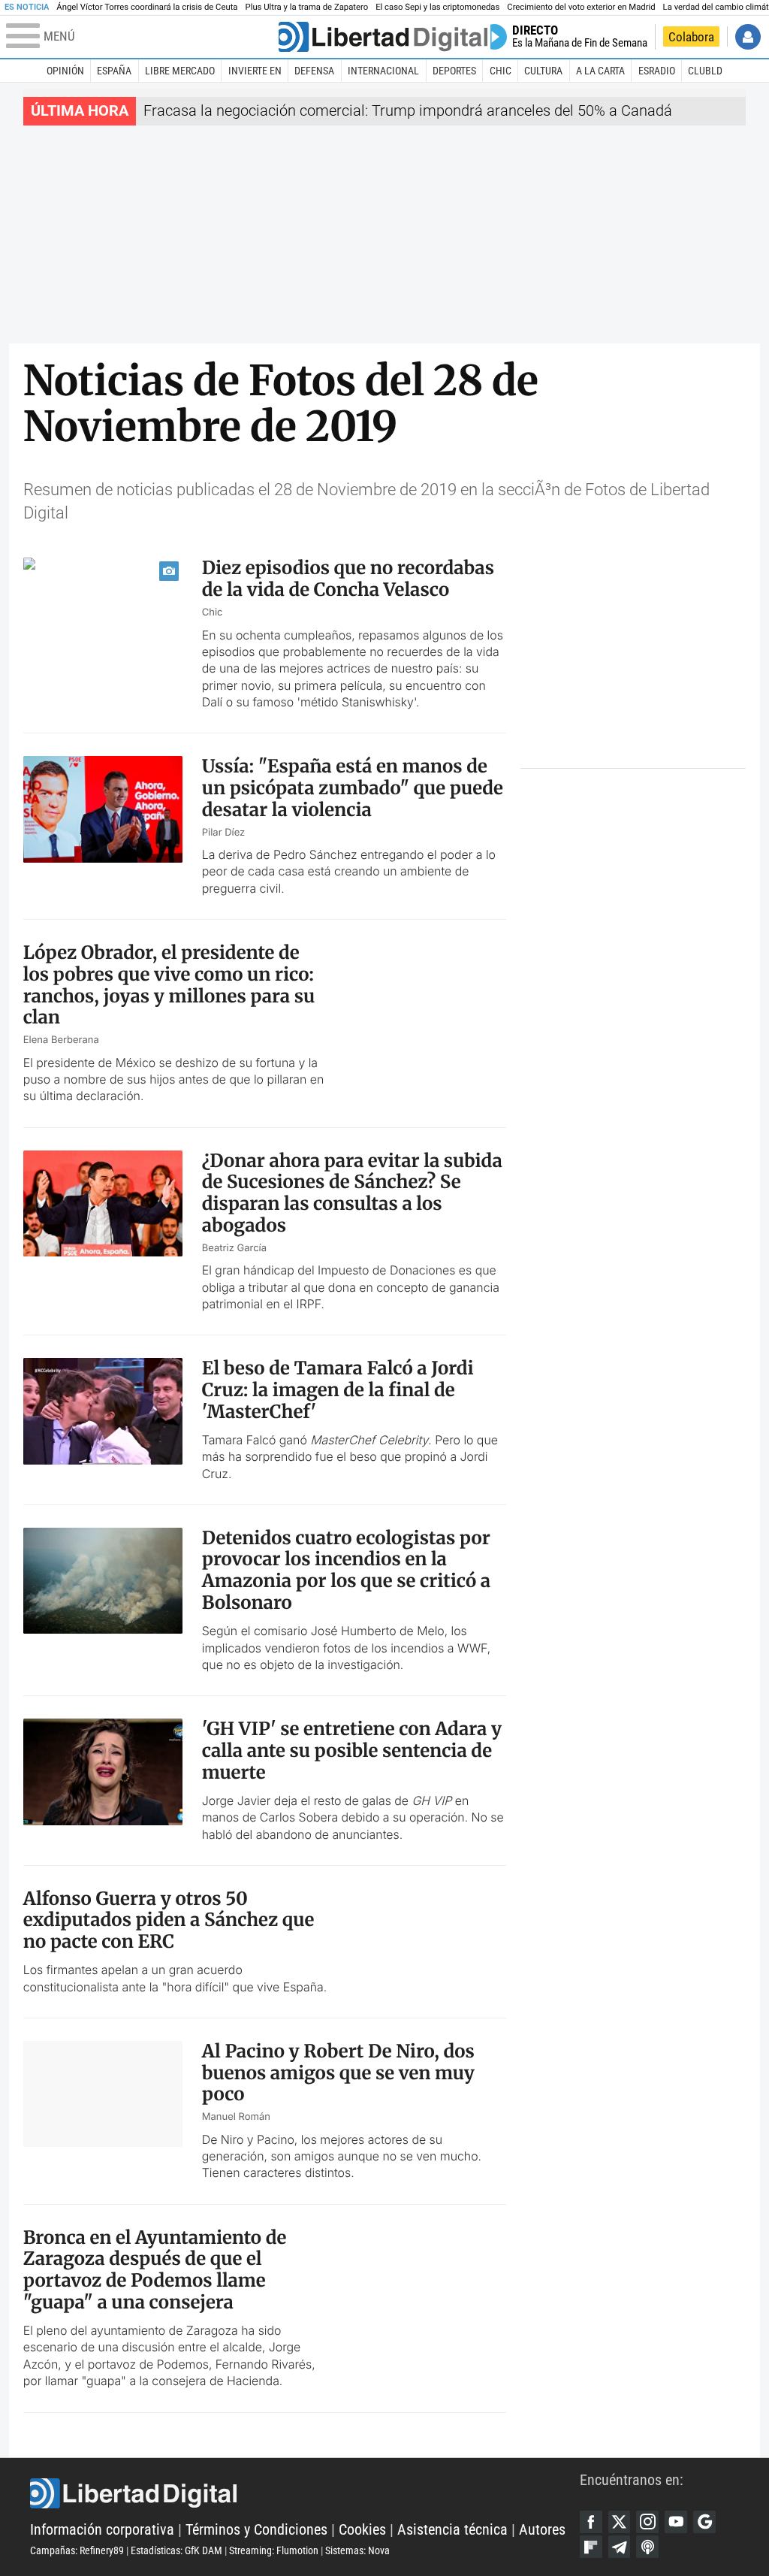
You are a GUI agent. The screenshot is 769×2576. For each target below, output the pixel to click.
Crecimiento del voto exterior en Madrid (581, 7)
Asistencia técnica (452, 2530)
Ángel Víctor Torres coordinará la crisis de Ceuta (147, 7)
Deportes (454, 71)
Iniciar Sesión (748, 37)
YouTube (676, 2522)
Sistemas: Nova (357, 2550)
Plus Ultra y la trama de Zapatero (307, 7)
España (114, 71)
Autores (542, 2530)
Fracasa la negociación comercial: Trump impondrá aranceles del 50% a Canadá (408, 111)
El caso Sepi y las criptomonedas (437, 7)
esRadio (657, 71)
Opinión (65, 71)
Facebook (591, 2522)
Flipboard (591, 2547)
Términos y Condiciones (256, 2530)
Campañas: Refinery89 (77, 2550)
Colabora (691, 37)
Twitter (620, 2522)
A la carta (600, 71)
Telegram (620, 2547)
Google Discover (704, 2522)
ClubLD (705, 71)
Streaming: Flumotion (274, 2550)
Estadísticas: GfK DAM (176, 2550)
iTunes (647, 2547)
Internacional (383, 71)
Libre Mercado (180, 71)
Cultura (543, 71)
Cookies (362, 2530)
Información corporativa (102, 2530)
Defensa (314, 71)
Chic (501, 71)
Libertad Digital (305, 2493)
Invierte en (255, 71)
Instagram (647, 2522)
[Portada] (383, 37)
